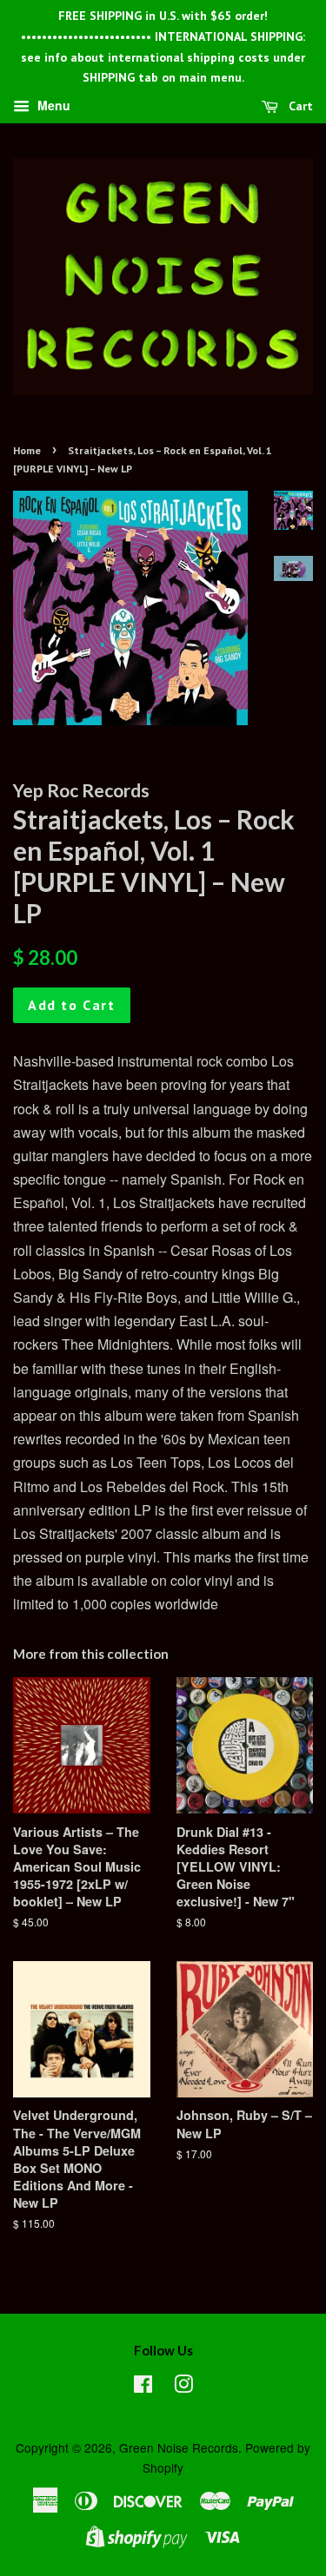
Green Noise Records (179, 2447)
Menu (52, 106)
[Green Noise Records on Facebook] (143, 2387)
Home (27, 450)
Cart (299, 106)
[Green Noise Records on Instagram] (183, 2387)
